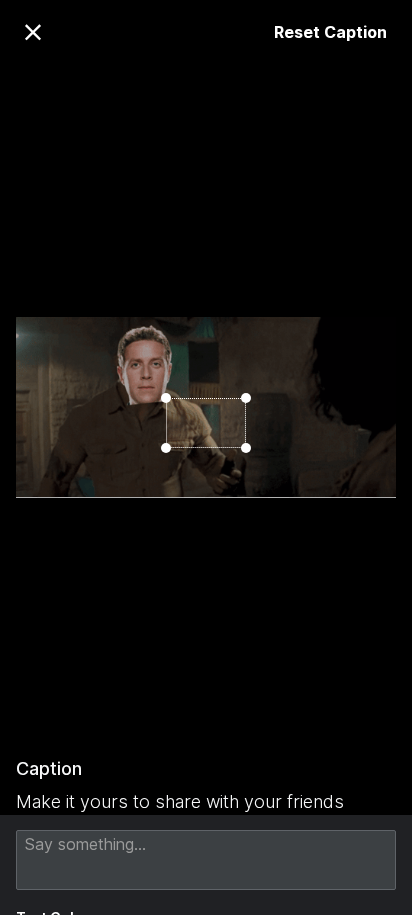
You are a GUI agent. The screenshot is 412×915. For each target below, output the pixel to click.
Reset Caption (330, 32)
